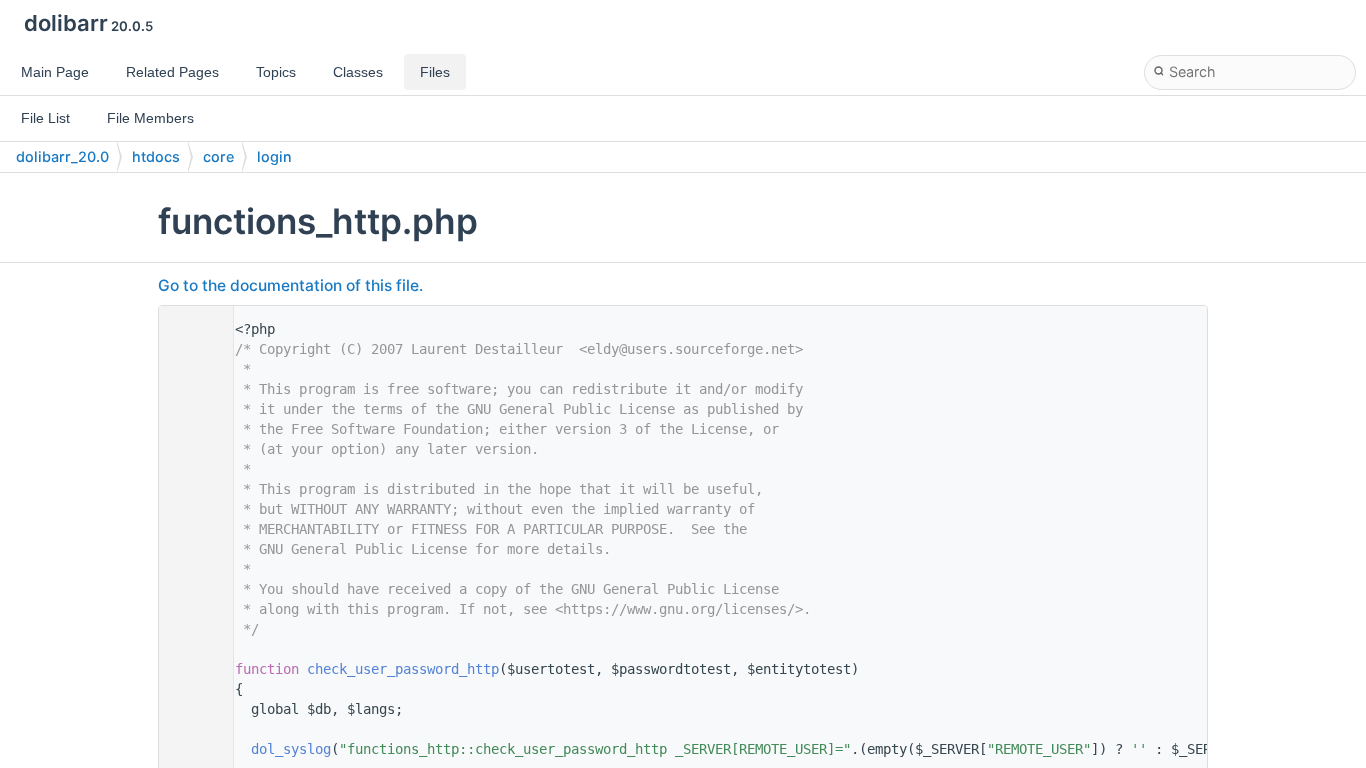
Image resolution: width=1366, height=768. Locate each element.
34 (191, 669)
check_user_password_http (403, 669)
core (218, 156)
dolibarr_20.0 (62, 156)
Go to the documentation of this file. (290, 285)
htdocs (156, 156)
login (274, 156)
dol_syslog (291, 749)
